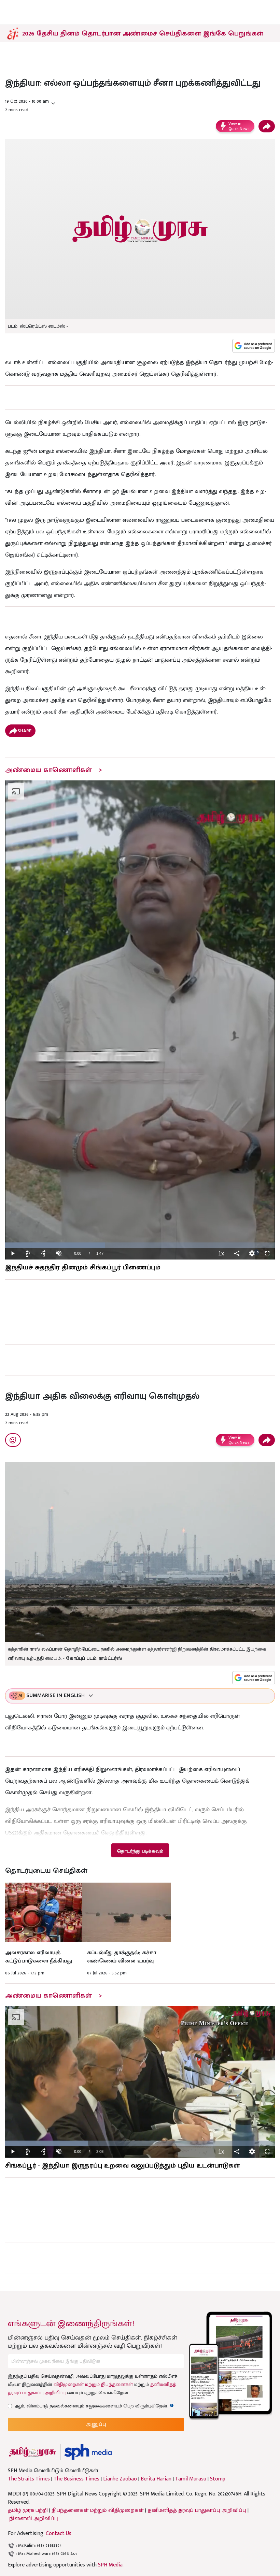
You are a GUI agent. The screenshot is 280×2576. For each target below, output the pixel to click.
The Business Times (76, 2479)
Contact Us (59, 2534)
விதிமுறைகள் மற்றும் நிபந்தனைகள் (93, 2384)
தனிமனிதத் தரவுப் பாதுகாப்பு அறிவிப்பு (197, 2510)
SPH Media (110, 2565)
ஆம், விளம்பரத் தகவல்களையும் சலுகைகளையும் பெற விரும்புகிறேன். (94, 2406)
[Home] (88, 2452)
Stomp (218, 2479)
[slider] (140, 1245)
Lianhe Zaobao (120, 2479)
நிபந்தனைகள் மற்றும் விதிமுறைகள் (98, 2510)
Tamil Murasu (191, 2479)
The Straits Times (29, 2479)
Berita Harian (156, 2479)
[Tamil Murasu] (32, 2452)
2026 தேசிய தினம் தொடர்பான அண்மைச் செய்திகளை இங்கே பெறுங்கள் (143, 33)
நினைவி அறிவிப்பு (34, 2519)
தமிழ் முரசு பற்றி (28, 2510)
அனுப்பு (96, 2424)
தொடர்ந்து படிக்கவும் (140, 1851)
